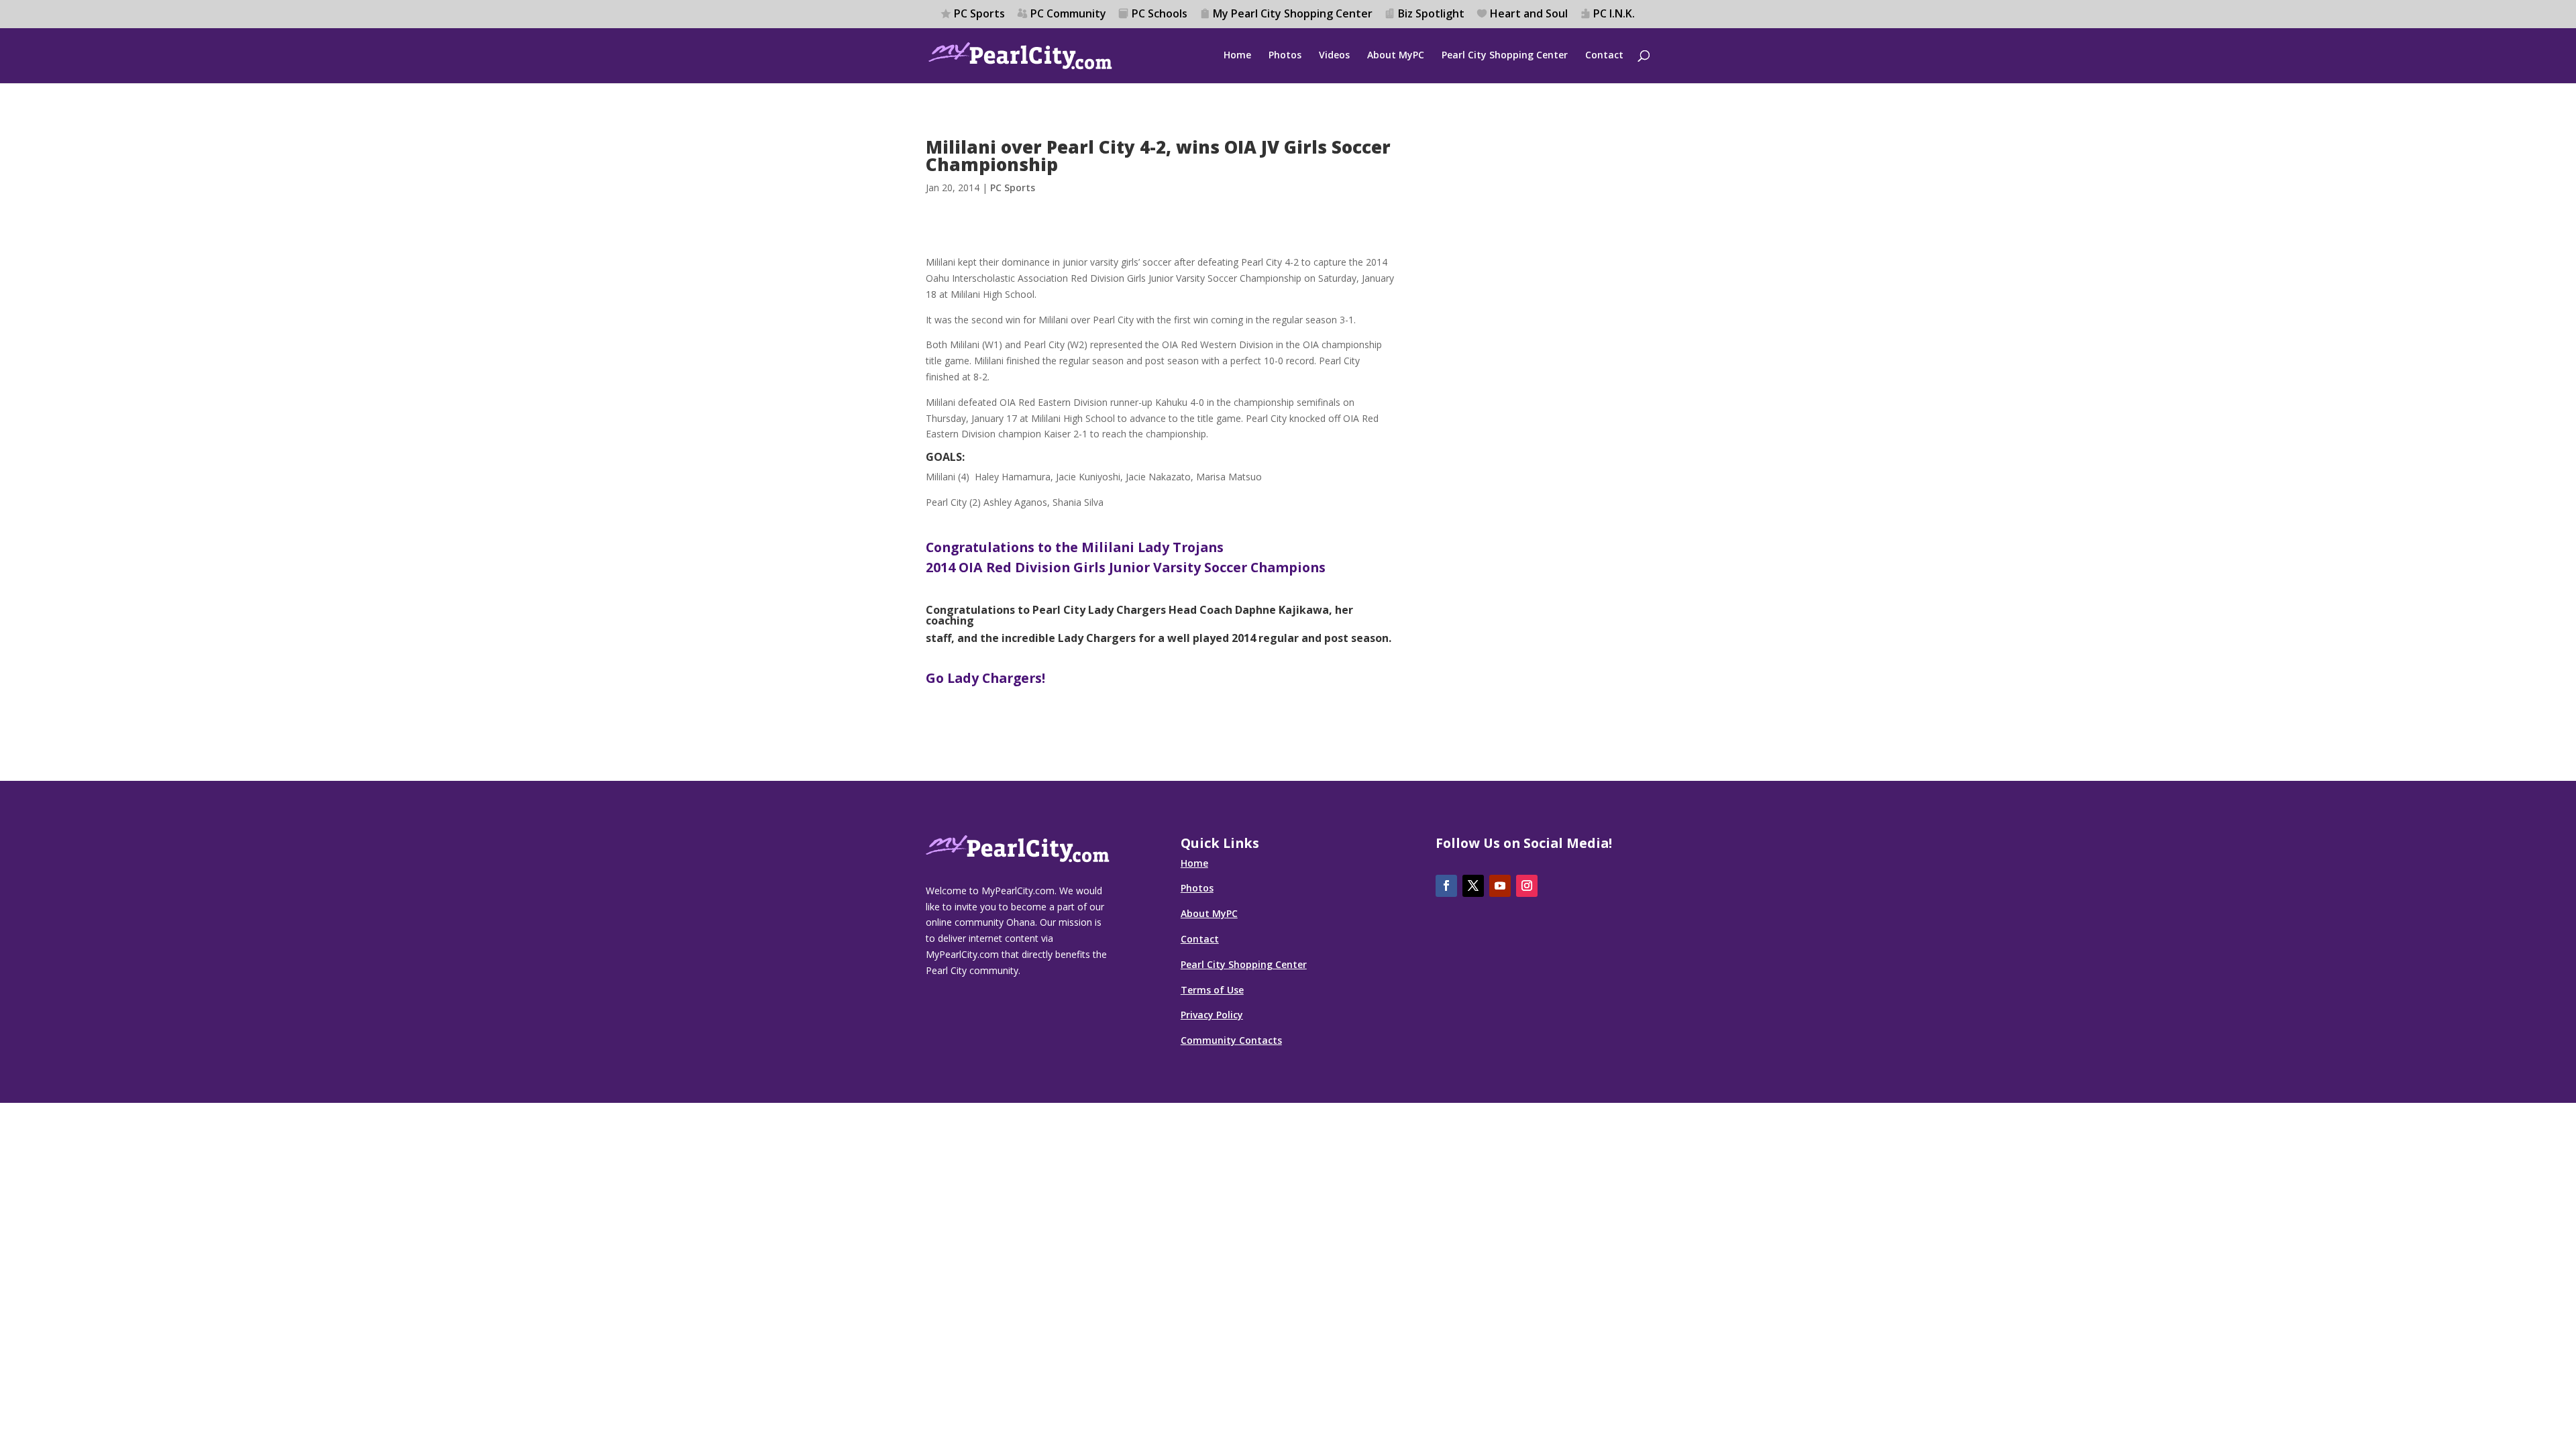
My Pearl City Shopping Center (1293, 14)
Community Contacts (1231, 1040)
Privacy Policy (1212, 1015)
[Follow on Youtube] (1500, 886)
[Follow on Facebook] (1446, 886)
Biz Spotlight (1431, 14)
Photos (1285, 56)
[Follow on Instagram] (1527, 886)
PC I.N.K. (1614, 14)
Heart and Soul (1529, 14)
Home (1237, 56)
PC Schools (1160, 14)
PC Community (1068, 14)
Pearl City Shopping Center (1505, 56)
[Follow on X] (1473, 886)
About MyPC (1396, 56)
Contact (1604, 56)
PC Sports (979, 14)
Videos (1334, 56)
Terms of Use (1212, 990)
